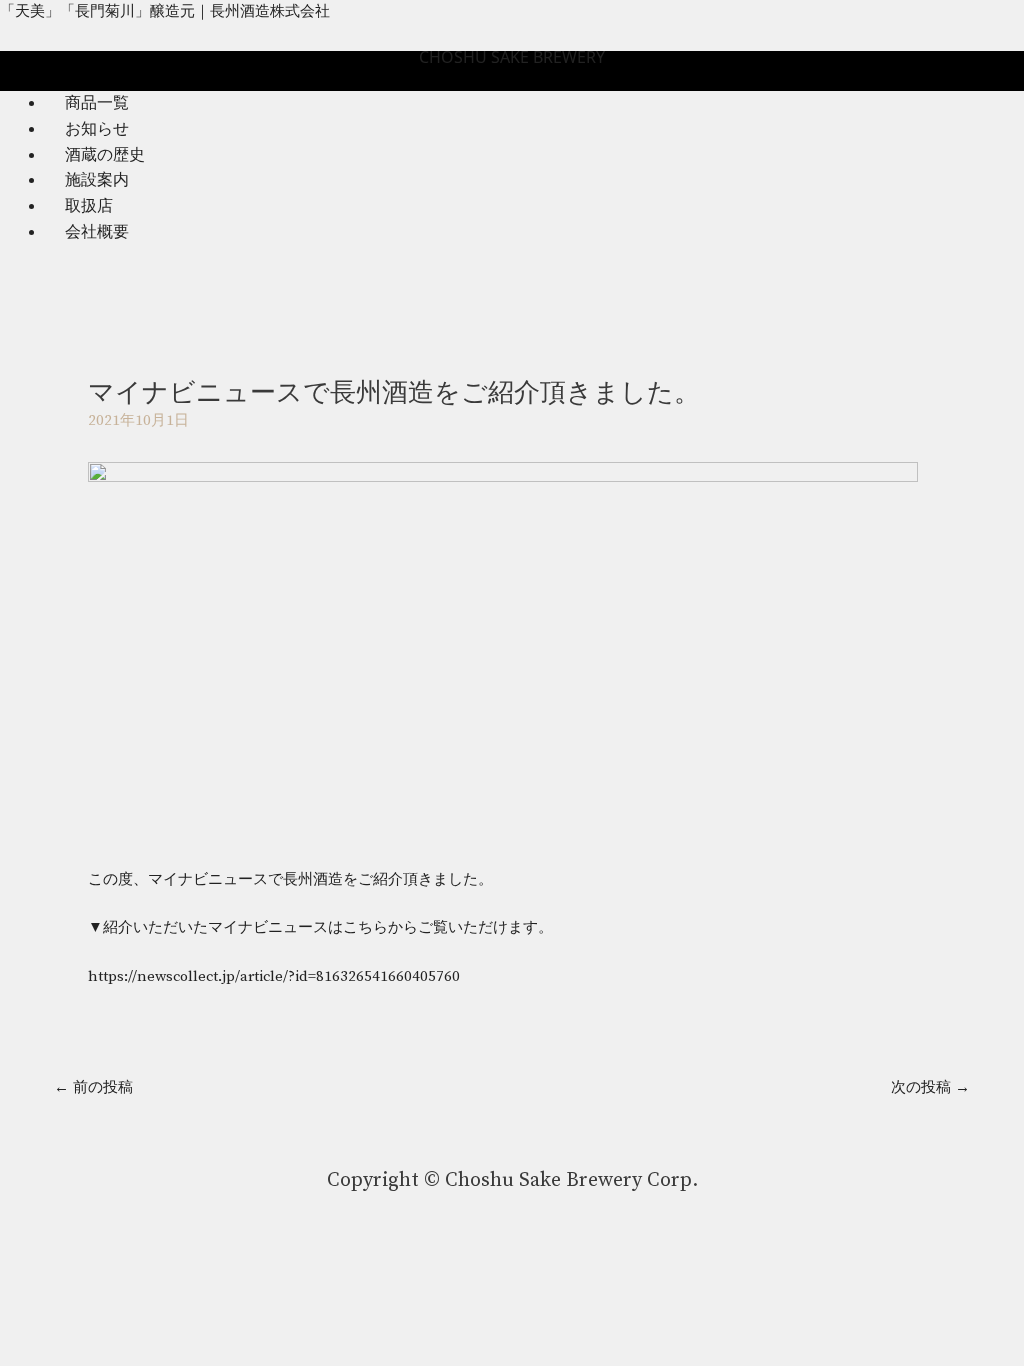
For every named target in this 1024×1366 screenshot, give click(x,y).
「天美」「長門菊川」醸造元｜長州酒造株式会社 (165, 11)
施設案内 (97, 180)
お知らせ (97, 129)
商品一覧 (97, 103)
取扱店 (89, 206)
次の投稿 (930, 1087)
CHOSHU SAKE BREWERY (512, 57)
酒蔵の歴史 (105, 155)
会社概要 (97, 232)
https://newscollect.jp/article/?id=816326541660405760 (274, 976)
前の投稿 (93, 1087)
